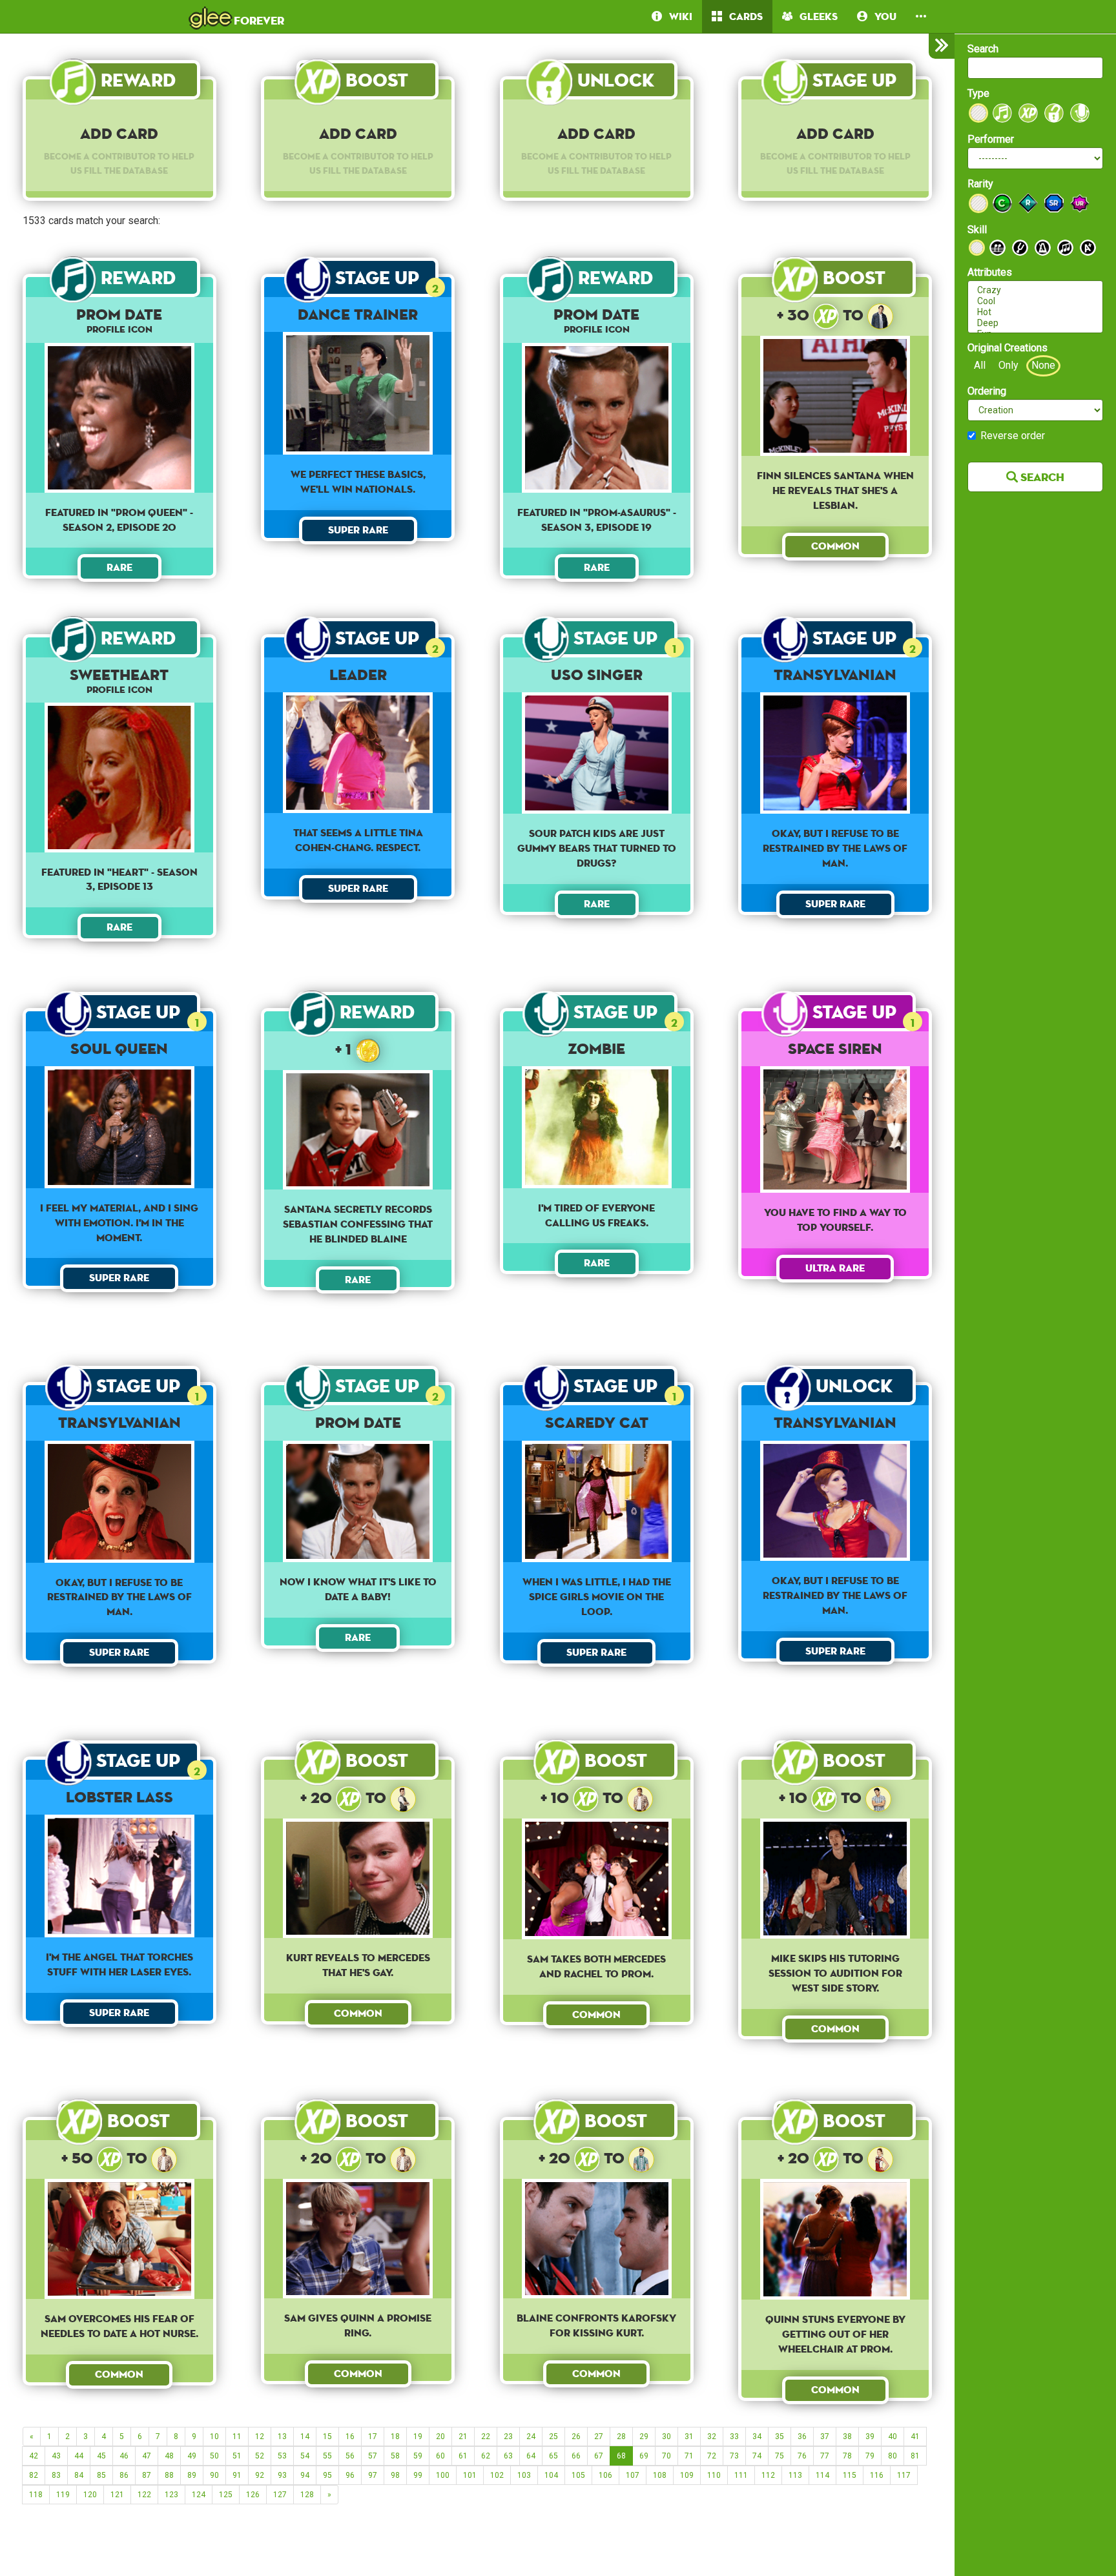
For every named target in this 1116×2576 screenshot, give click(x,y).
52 (260, 2456)
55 (327, 2456)
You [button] (882, 16)
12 (260, 2437)
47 (147, 2456)
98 (395, 2475)
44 (79, 2456)
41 (915, 2437)
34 (757, 2437)
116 (877, 2475)
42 (34, 2456)
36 (802, 2437)
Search (983, 49)
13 (282, 2437)
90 (214, 2475)
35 (780, 2437)
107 (633, 2475)
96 (350, 2475)
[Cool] (1035, 301)
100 (443, 2475)
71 (689, 2456)
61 (463, 2456)
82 (34, 2475)
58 (395, 2456)
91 (237, 2475)
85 (101, 2475)
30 (666, 2437)
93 (282, 2475)
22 (486, 2437)
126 (253, 2495)
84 (79, 2475)
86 (124, 2475)
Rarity (980, 184)
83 (56, 2475)
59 (418, 2456)
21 (463, 2437)
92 (260, 2475)
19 (418, 2437)
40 (893, 2437)
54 (305, 2456)
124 (199, 2495)
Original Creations (1008, 348)
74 (757, 2456)
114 (822, 2475)
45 (101, 2456)
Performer (991, 139)
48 (169, 2456)
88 (169, 2475)
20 (440, 2437)
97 (373, 2475)
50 (214, 2456)
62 (486, 2456)
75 (780, 2456)
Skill (977, 230)
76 (802, 2456)
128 (307, 2495)
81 (915, 2456)
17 (373, 2437)
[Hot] (1035, 312)
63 (508, 2456)
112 (768, 2475)
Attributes (990, 272)
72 (712, 2456)
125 (226, 2495)
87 (147, 2475)
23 (508, 2437)
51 (237, 2456)
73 (734, 2456)
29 (644, 2437)
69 (644, 2456)
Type (978, 93)
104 (551, 2475)
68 (621, 2456)
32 (712, 2437)
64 (531, 2456)
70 (666, 2456)
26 (576, 2437)
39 (870, 2437)
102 (497, 2475)
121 (117, 2495)
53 (282, 2456)
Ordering (987, 391)
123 (171, 2495)
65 (553, 2456)
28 (621, 2437)
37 (825, 2437)
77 (825, 2456)
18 (395, 2437)
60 (440, 2456)
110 (714, 2475)
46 (124, 2456)
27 (599, 2437)
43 (56, 2456)
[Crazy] (1035, 290)
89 (192, 2475)
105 (578, 2475)
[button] (921, 16)
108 (660, 2475)
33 (734, 2437)
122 (144, 2495)
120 (90, 2495)
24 (531, 2437)
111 (741, 2475)
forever (237, 16)
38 (847, 2437)
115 (850, 2475)
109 (687, 2475)
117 (904, 2475)
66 (576, 2456)
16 (350, 2437)
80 (893, 2456)
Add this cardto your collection (358, 572)
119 (63, 2495)
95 (327, 2475)
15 (327, 2437)
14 (305, 2437)
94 (305, 2475)
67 (599, 2456)
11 (237, 2437)
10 (214, 2437)
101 (470, 2475)
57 (373, 2456)
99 (418, 2475)
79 (870, 2456)
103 (524, 2475)
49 (192, 2456)
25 (553, 2437)
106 (605, 2475)
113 (795, 2475)
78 (847, 2456)
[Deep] (1035, 323)
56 (350, 2456)
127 (280, 2495)
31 (689, 2437)
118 (36, 2495)
